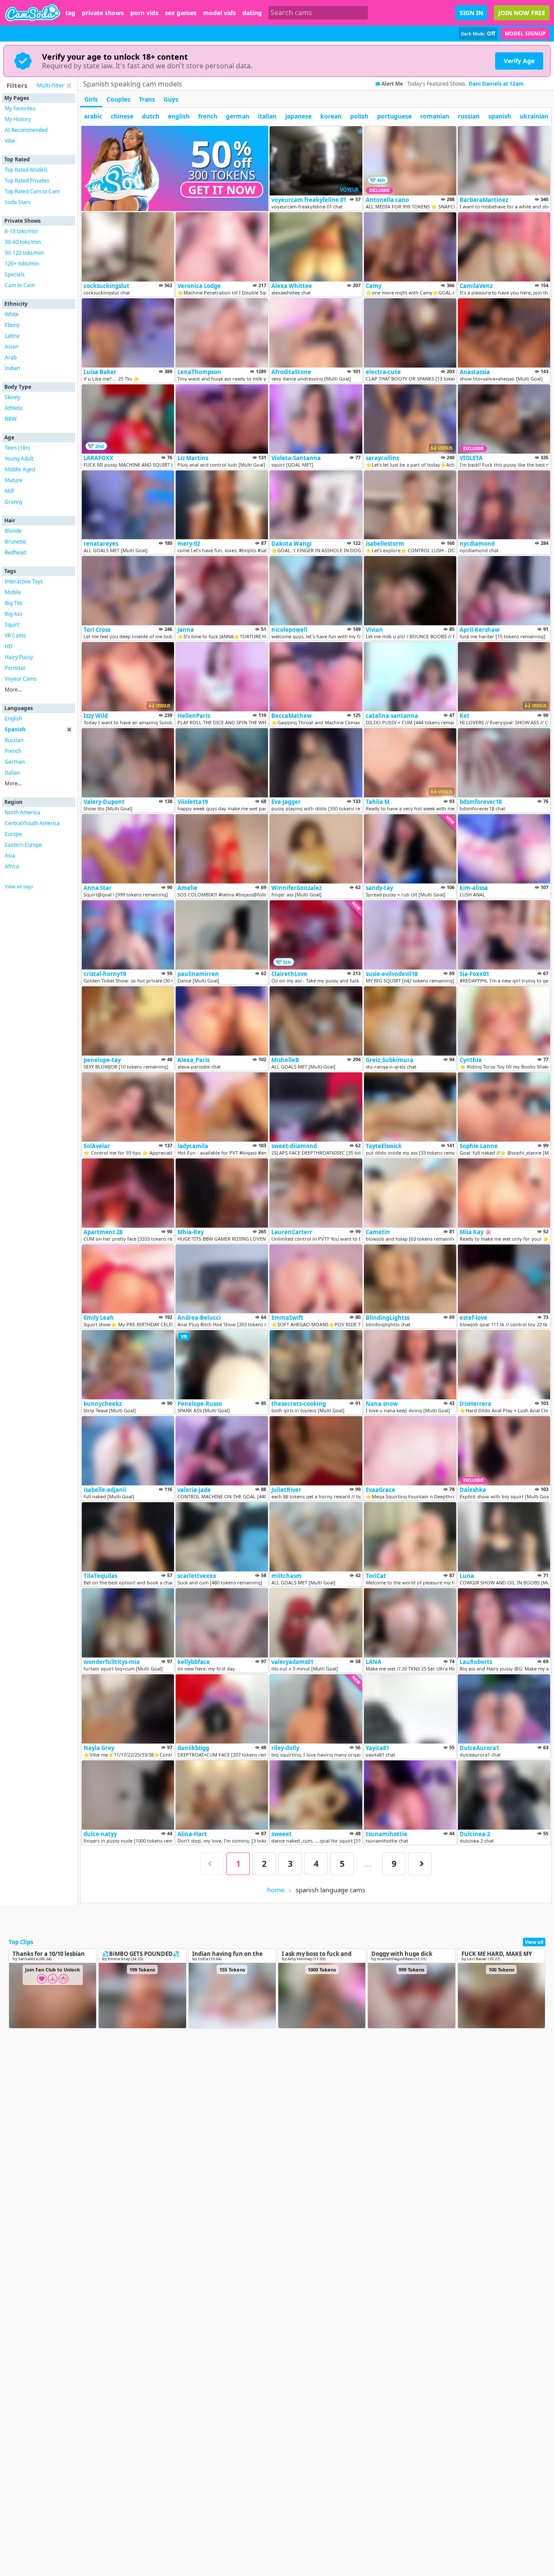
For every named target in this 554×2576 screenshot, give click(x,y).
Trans (147, 99)
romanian (435, 116)
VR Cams (15, 635)
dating (252, 13)
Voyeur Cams (21, 679)
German (15, 762)
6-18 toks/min (21, 231)
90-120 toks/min (24, 253)
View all (534, 1942)
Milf (9, 491)
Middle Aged (20, 469)
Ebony (12, 325)
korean (331, 116)
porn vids (144, 13)
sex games (181, 13)
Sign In (471, 13)
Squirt (12, 625)
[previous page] (212, 1864)
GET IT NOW (222, 190)
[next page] (420, 1864)
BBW (11, 419)
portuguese (394, 116)
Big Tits (14, 603)
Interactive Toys (24, 581)
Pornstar (15, 668)
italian (267, 116)
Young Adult (19, 459)
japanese (298, 116)
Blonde (13, 531)
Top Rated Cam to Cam (32, 191)
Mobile (13, 592)
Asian (11, 347)
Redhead (15, 552)
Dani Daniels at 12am (496, 84)
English (13, 718)
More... (13, 690)
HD (9, 646)
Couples (118, 99)
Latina (12, 336)
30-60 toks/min (23, 242)
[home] (33, 13)
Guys (171, 99)
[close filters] (69, 86)
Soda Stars (18, 202)
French (13, 751)
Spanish (15, 729)
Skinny (13, 397)
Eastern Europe (23, 845)
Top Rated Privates (27, 181)
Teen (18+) (18, 448)
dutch (151, 116)
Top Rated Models (26, 170)
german (238, 116)
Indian (12, 368)
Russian (14, 740)
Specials (15, 274)
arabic (93, 116)
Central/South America (32, 823)
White (12, 314)
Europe (13, 834)
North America (23, 812)
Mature (14, 480)
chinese (122, 116)
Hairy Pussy (19, 657)
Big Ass (14, 614)
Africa (12, 866)
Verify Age (519, 61)
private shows (103, 13)
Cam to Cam (20, 285)
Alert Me (392, 84)
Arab (11, 357)
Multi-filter (50, 85)
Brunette (15, 542)
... (368, 1864)
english (179, 116)
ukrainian (534, 116)
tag (70, 13)
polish (359, 116)
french (208, 116)
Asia (10, 856)
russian (469, 116)
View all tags (19, 886)
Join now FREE (522, 13)
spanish (500, 116)
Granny (14, 502)
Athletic (14, 408)
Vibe (10, 141)
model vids (219, 13)
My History (18, 119)
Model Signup (525, 34)
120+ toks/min (22, 264)
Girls (91, 99)
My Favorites (20, 108)
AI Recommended (26, 130)
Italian (12, 773)
